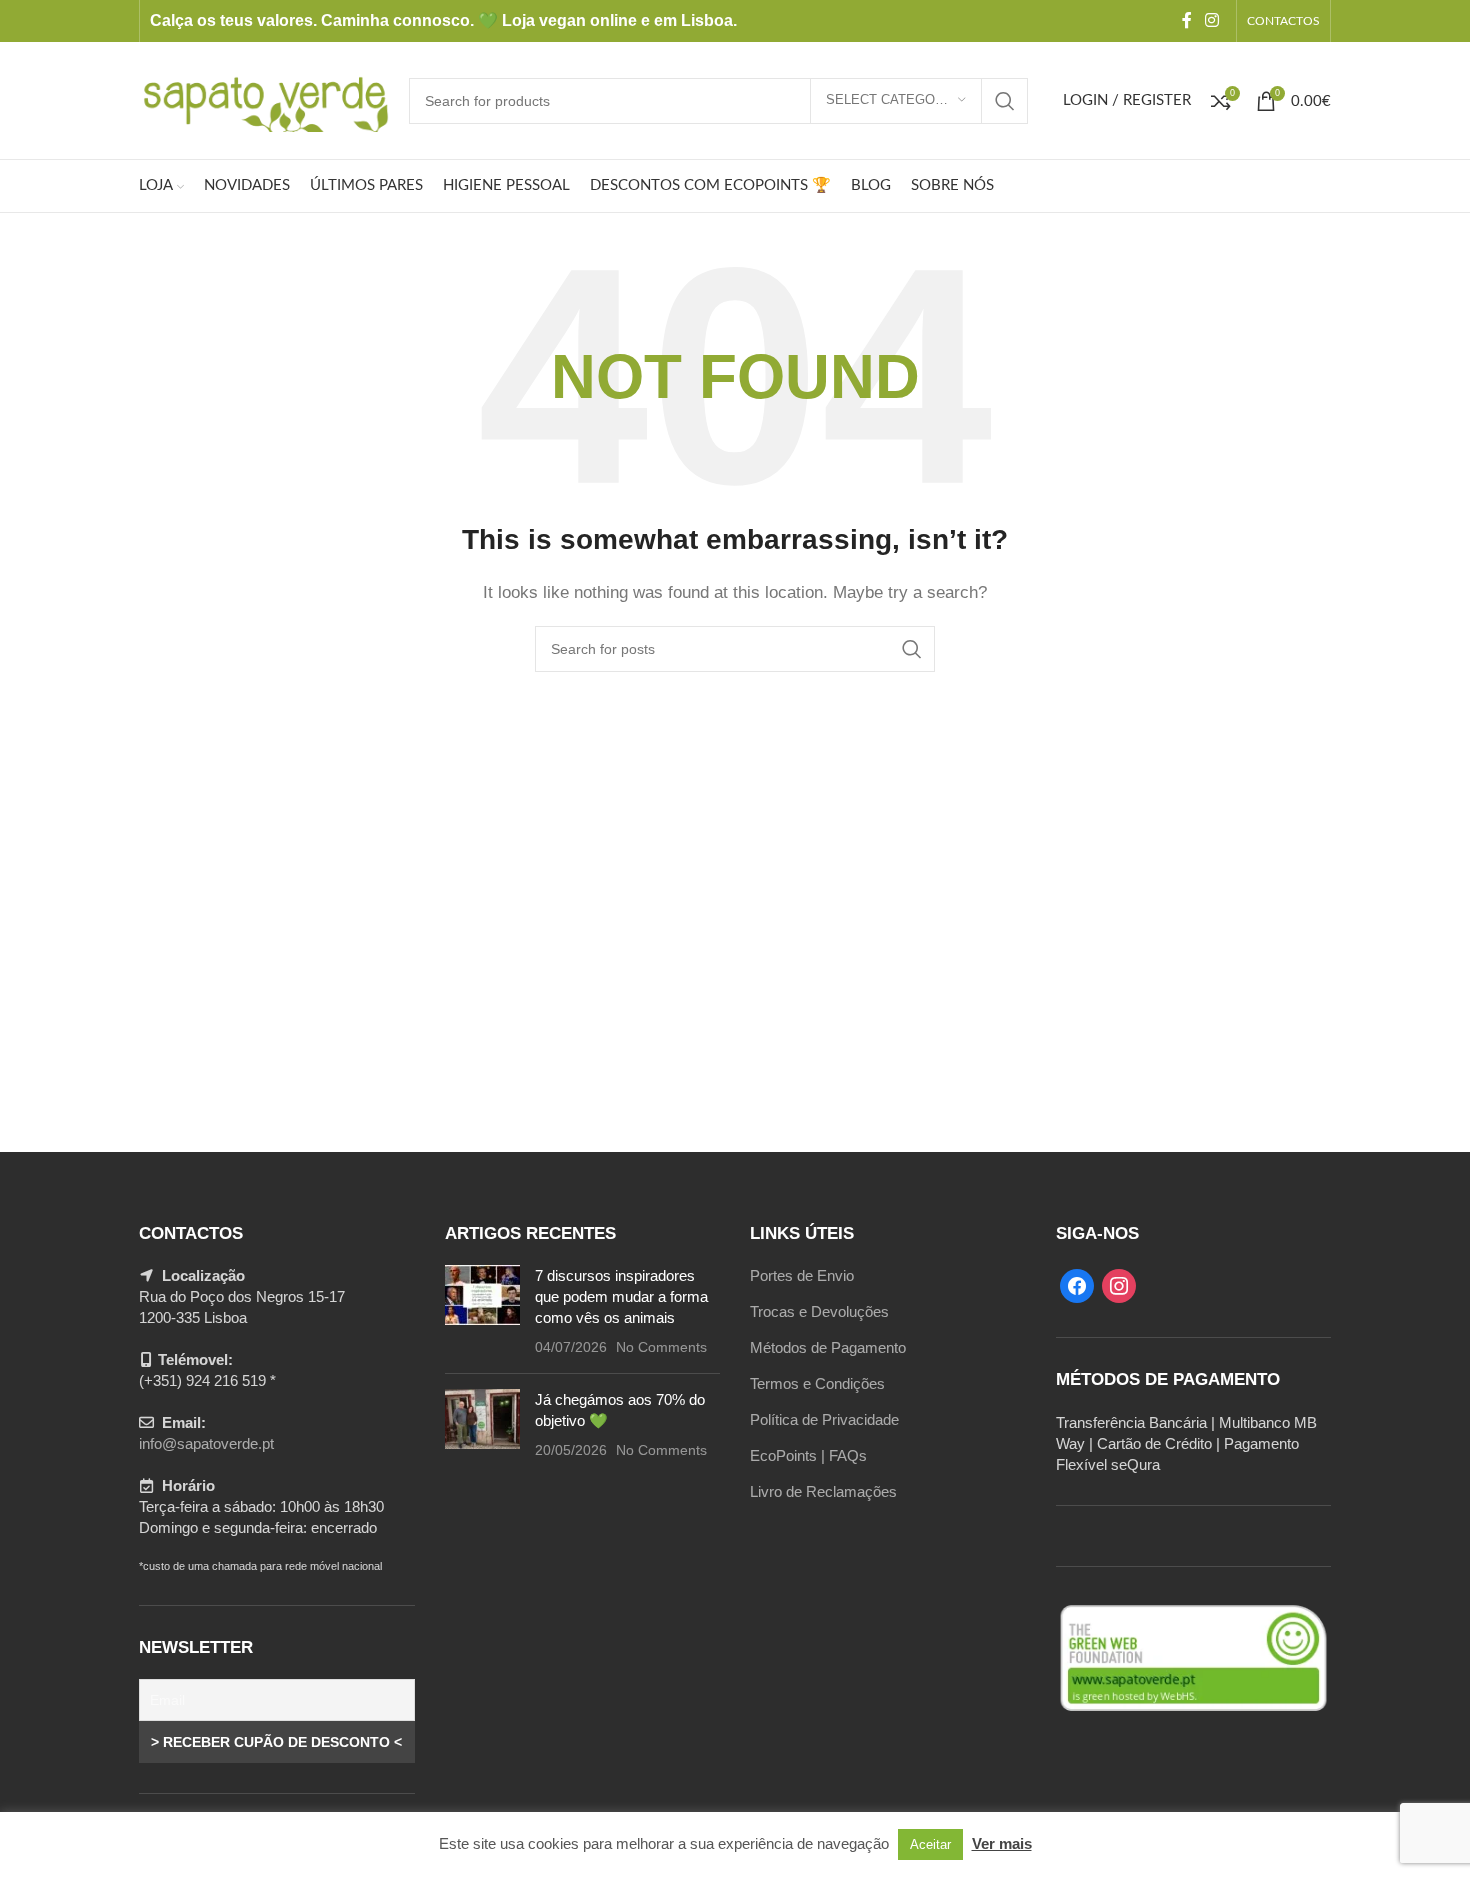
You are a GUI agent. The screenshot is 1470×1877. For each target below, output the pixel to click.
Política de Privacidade (824, 1419)
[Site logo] (264, 98)
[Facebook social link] (1186, 20)
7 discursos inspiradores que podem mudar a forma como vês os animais (621, 1296)
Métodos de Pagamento (828, 1347)
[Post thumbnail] (482, 1311)
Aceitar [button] (930, 1844)
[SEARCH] (1005, 101)
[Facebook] (1077, 1284)
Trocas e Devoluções (819, 1311)
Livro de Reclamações (823, 1491)
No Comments (661, 1347)
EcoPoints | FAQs (808, 1455)
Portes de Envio (802, 1275)
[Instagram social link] (1212, 20)
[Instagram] (1119, 1284)
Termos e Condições (817, 1383)
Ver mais (1002, 1843)
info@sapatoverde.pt (206, 1443)
